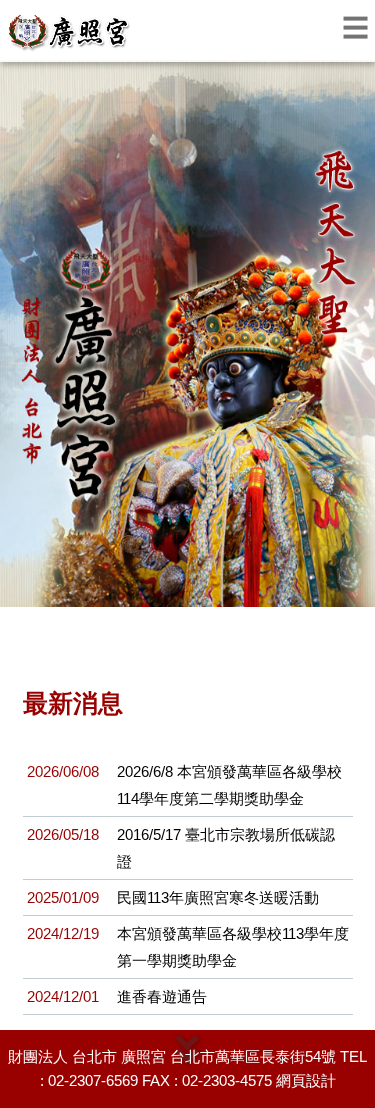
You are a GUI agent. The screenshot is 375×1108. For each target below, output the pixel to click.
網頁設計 (306, 1080)
